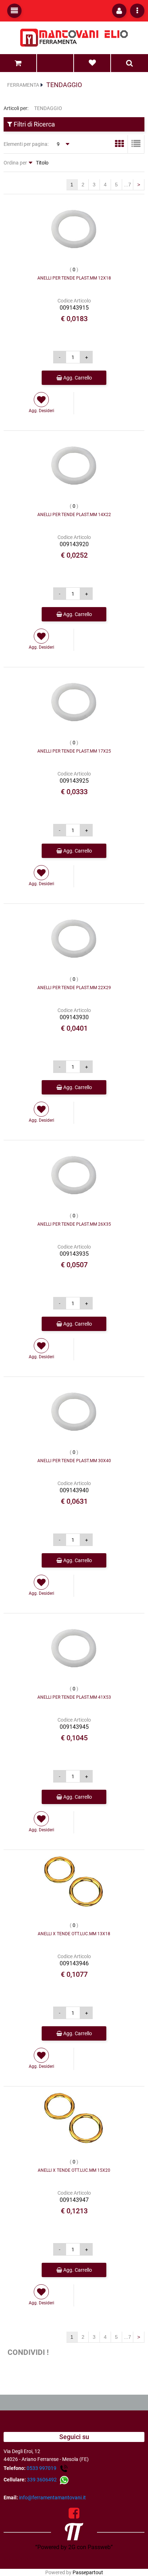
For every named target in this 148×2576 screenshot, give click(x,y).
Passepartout (88, 2572)
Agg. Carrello (77, 378)
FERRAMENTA (23, 85)
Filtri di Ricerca (34, 124)
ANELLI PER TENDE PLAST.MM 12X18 (74, 278)
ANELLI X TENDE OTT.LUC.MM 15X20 (74, 2170)
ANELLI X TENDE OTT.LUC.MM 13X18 (74, 1934)
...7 (128, 185)
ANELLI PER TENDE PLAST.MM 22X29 (74, 988)
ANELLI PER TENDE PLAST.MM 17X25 (74, 751)
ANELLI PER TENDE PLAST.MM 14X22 (74, 515)
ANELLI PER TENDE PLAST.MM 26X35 (74, 1224)
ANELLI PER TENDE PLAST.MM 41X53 (74, 1697)
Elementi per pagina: (26, 144)
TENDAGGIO (64, 85)
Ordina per (15, 163)
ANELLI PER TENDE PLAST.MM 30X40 (74, 1461)
